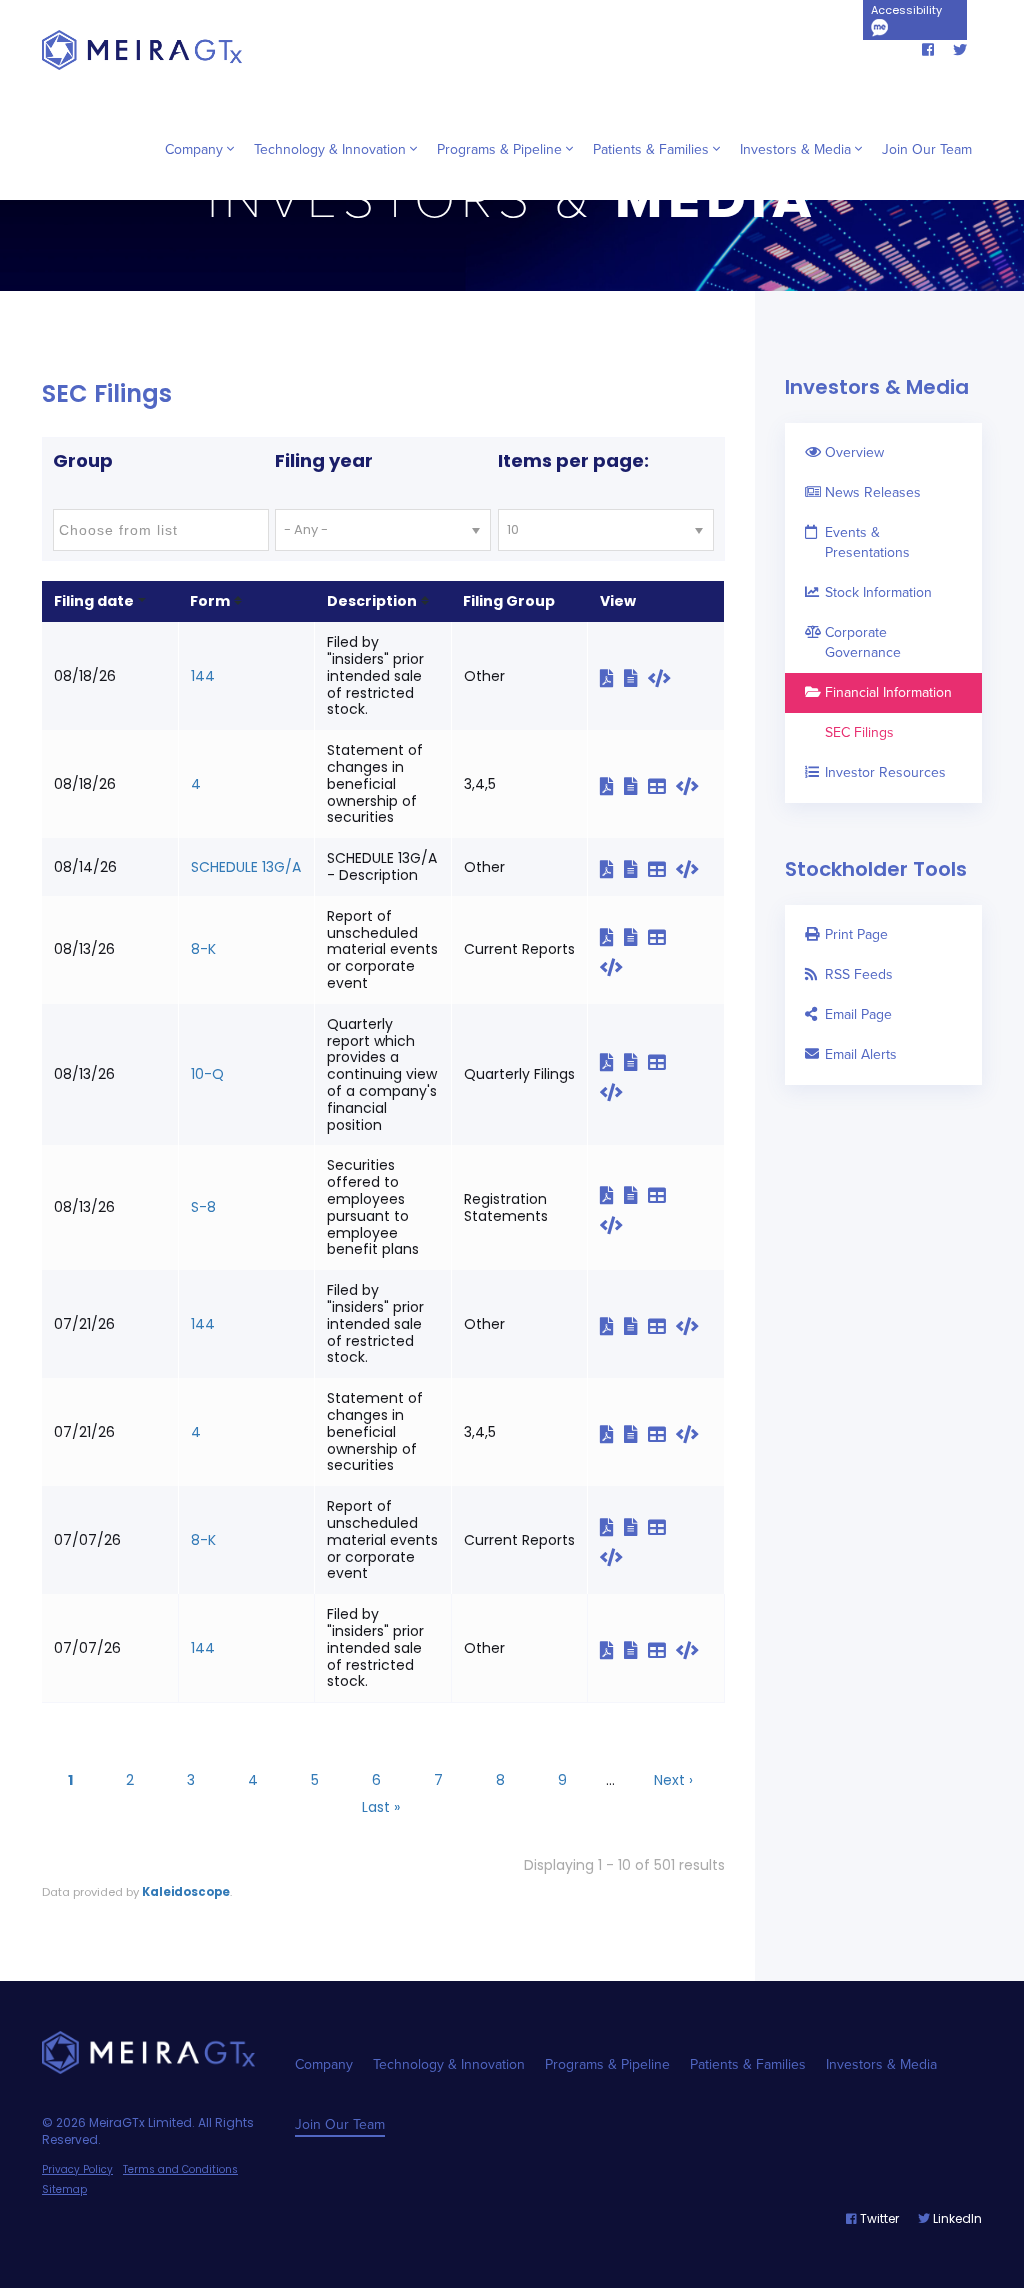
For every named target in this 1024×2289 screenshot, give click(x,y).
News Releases (873, 492)
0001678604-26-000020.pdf (612, 786)
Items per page (571, 460)
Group (83, 460)
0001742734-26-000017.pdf (612, 1326)
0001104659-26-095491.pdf (612, 937)
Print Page (856, 934)
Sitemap (64, 2189)
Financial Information (888, 692)
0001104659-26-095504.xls (662, 1062)
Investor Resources (885, 772)
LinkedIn (956, 2218)
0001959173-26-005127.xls (662, 1650)
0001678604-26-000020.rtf (636, 786)
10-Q (207, 1074)
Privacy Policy (77, 2169)
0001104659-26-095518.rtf (636, 1195)
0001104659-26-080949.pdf (612, 1527)
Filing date (94, 601)
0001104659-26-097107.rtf (636, 869)
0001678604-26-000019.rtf (636, 678)
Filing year (324, 460)
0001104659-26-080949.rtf (636, 1527)
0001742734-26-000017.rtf (636, 1326)
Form (210, 601)
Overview (854, 452)
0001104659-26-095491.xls (662, 937)
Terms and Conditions (180, 2169)
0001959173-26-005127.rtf (636, 1650)
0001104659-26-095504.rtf (636, 1062)
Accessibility (906, 10)
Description (372, 601)
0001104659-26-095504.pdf (612, 1062)
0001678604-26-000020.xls (662, 786)
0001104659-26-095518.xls (662, 1195)
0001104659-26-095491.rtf (636, 937)
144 (203, 676)
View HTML (664, 678)
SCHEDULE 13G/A (246, 867)
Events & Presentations (867, 542)
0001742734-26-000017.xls (662, 1326)
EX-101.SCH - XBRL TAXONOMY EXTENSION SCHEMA (687, 939)
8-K (203, 949)
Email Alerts (861, 1054)
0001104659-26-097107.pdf (612, 869)
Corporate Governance (863, 642)
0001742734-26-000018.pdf (612, 1434)
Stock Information (878, 592)
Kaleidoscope (186, 1892)
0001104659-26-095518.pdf (612, 1195)
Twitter (878, 2218)
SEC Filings (859, 732)
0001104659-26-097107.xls (662, 869)
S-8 (203, 1207)
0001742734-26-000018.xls (662, 1434)
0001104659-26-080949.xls (662, 1527)
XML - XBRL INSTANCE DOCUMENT (687, 1197)
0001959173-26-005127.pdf (612, 1650)
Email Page (858, 1014)
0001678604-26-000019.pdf (612, 678)
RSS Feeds (859, 974)
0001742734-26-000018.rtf (636, 1434)
